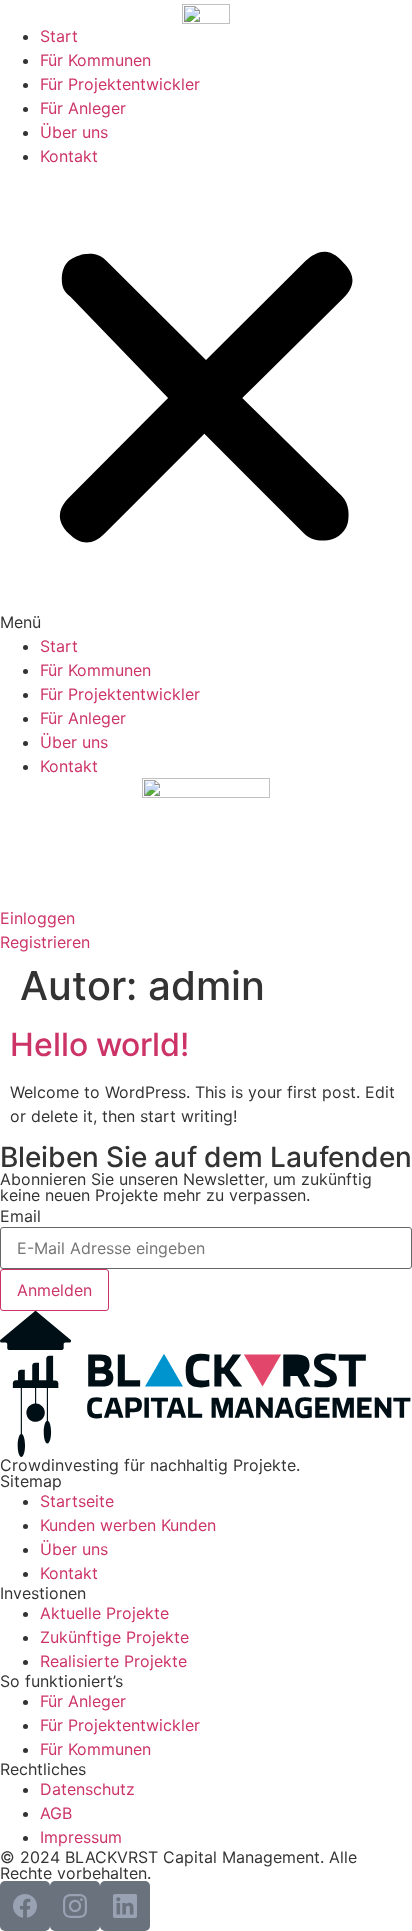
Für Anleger (83, 108)
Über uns (74, 132)
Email (20, 1216)
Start (59, 36)
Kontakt (69, 156)
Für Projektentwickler (120, 84)
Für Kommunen (95, 60)
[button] (206, 401)
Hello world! (99, 1044)
